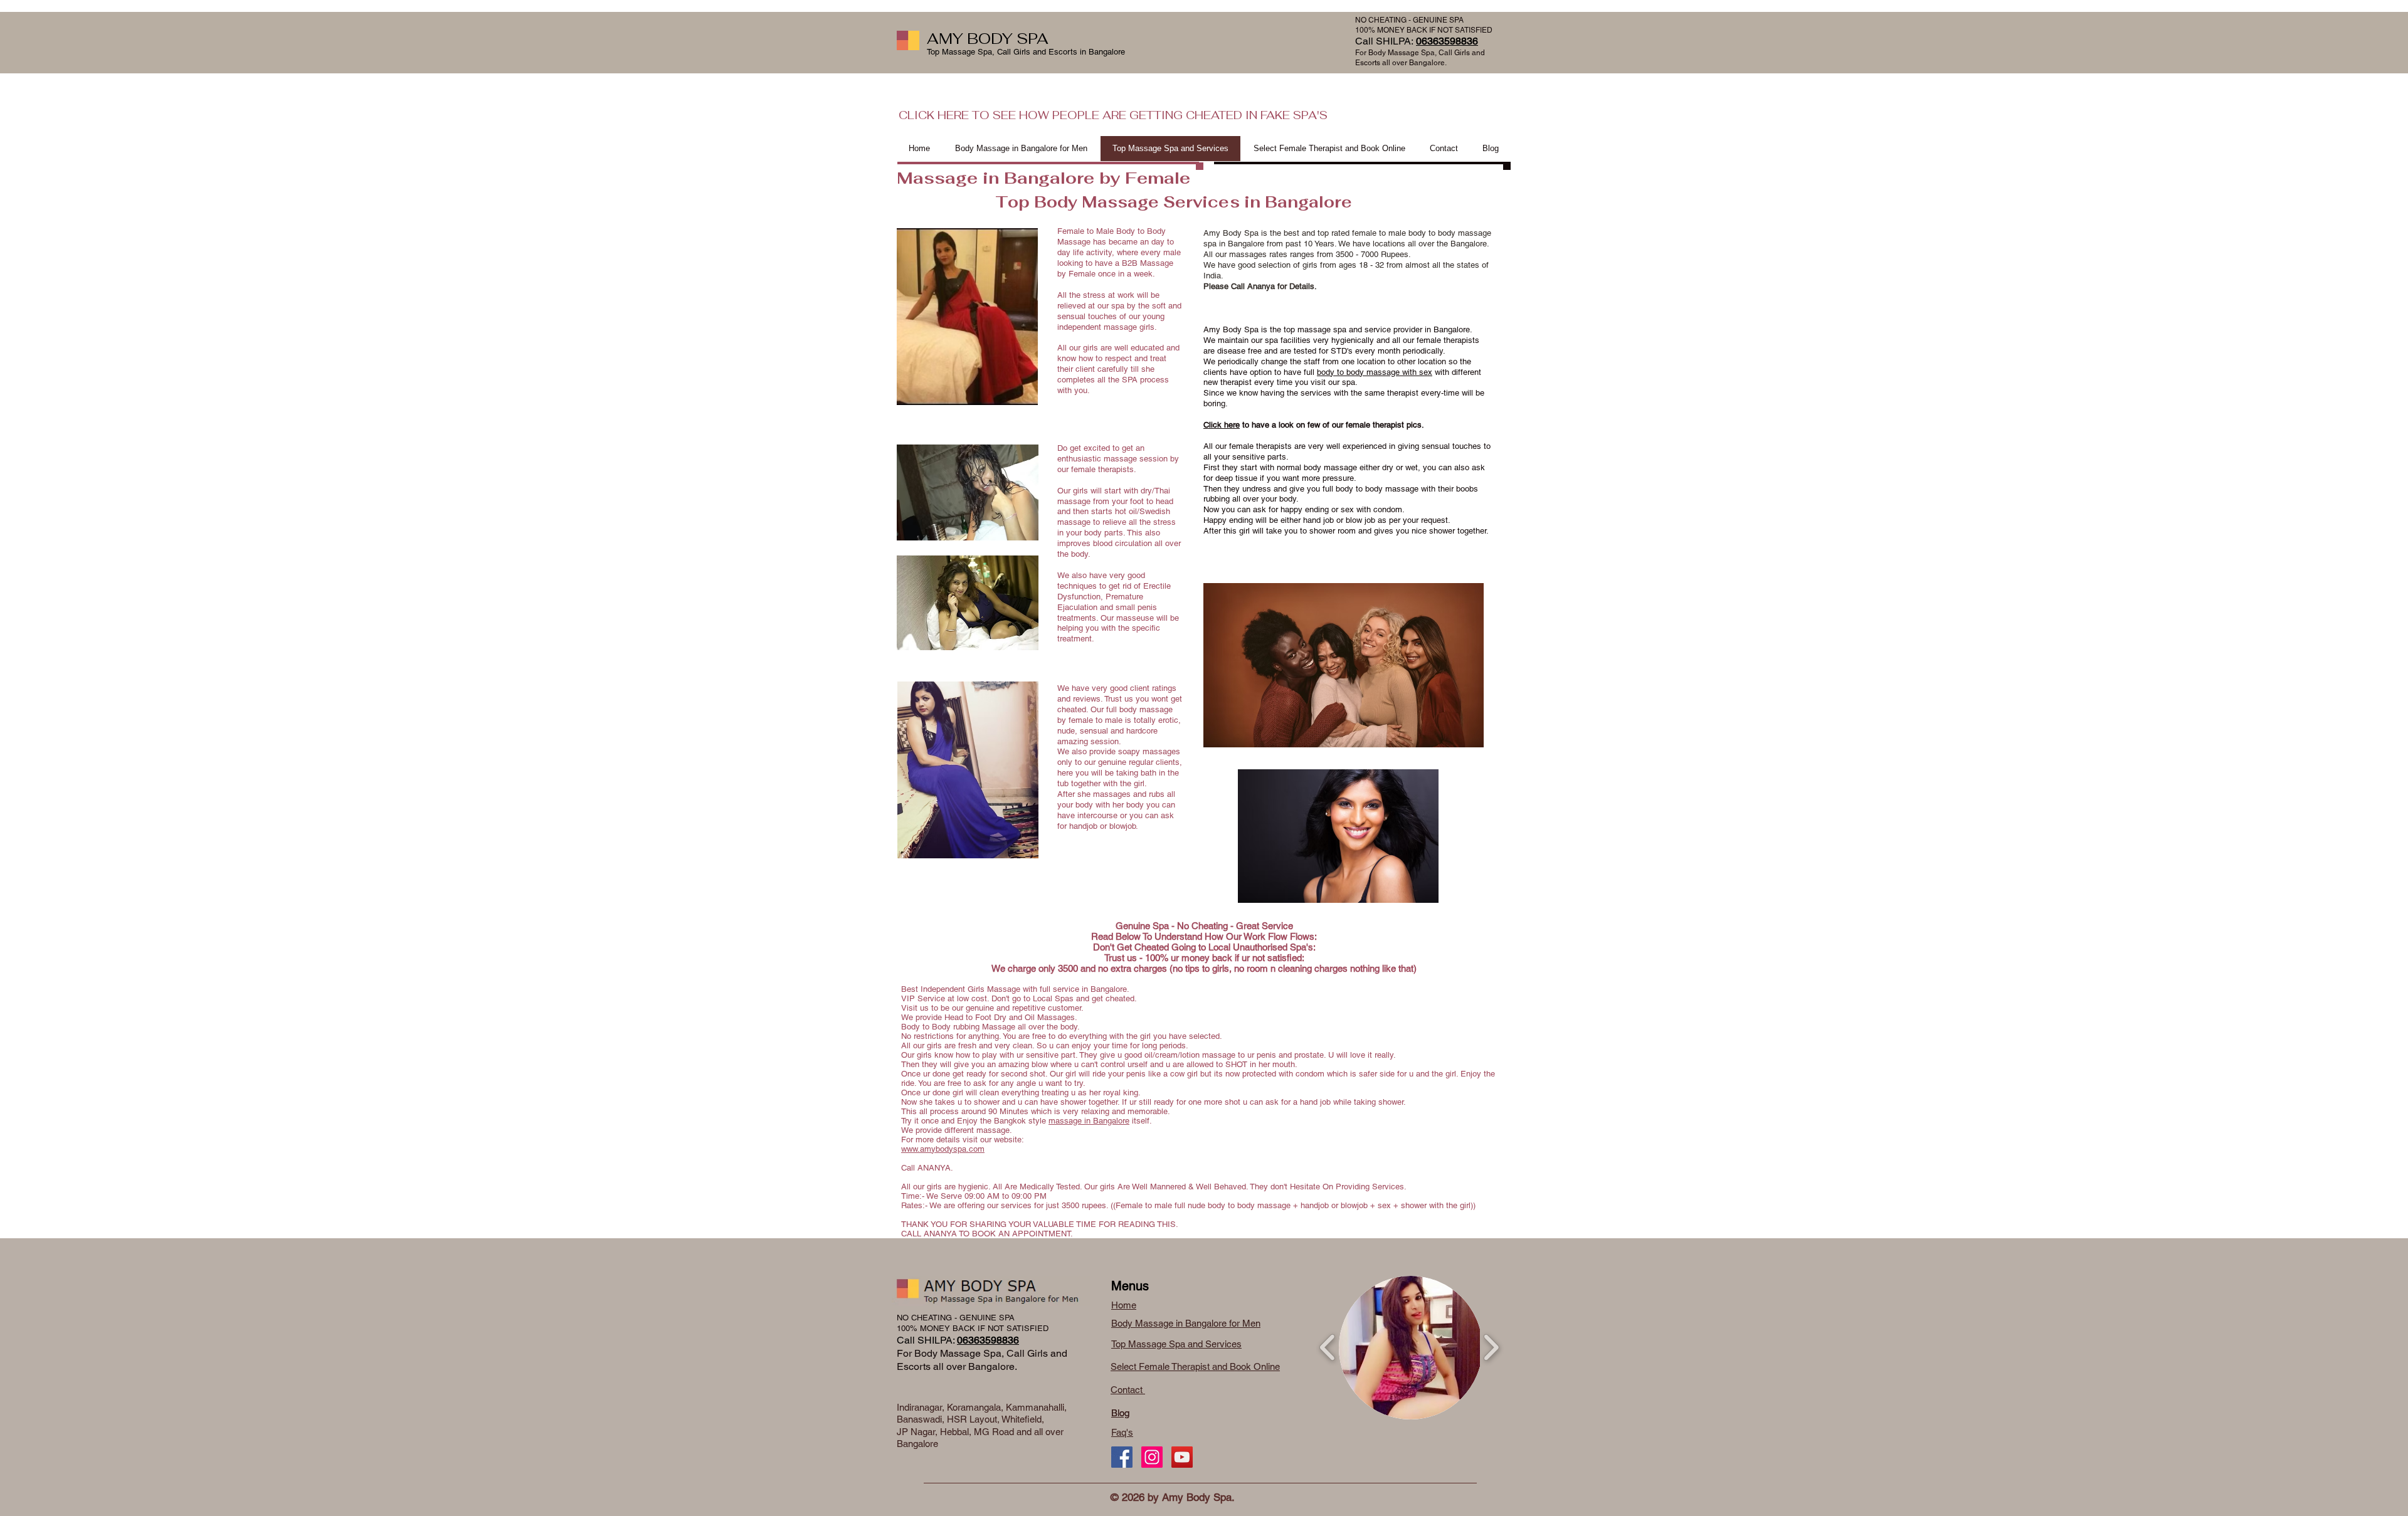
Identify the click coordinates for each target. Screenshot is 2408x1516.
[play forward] (1491, 1348)
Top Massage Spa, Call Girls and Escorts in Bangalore (1026, 52)
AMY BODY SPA (988, 39)
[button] (1411, 1348)
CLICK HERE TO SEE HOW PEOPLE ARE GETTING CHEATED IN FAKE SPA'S (1113, 115)
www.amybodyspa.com (943, 1149)
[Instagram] (1152, 1457)
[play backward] (1328, 1348)
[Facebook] (1122, 1457)
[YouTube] (1182, 1457)
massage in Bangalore (1089, 1121)
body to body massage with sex (1375, 372)
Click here (1222, 425)
